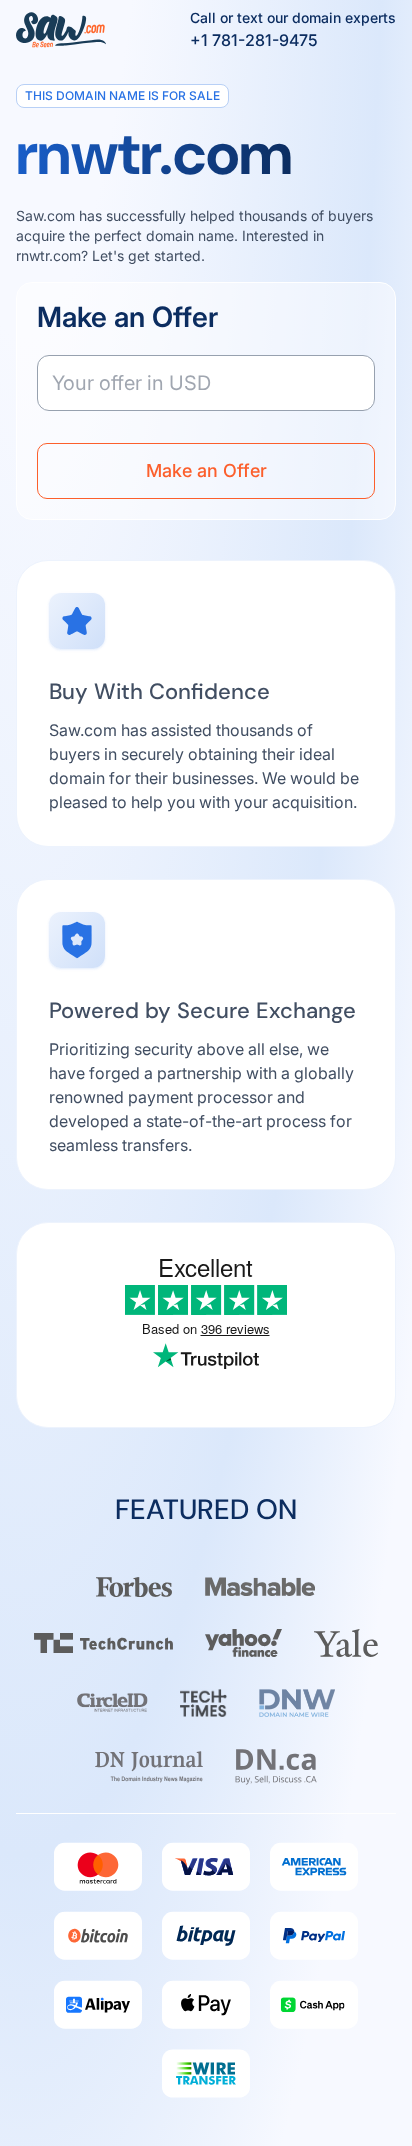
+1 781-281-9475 (254, 40)
